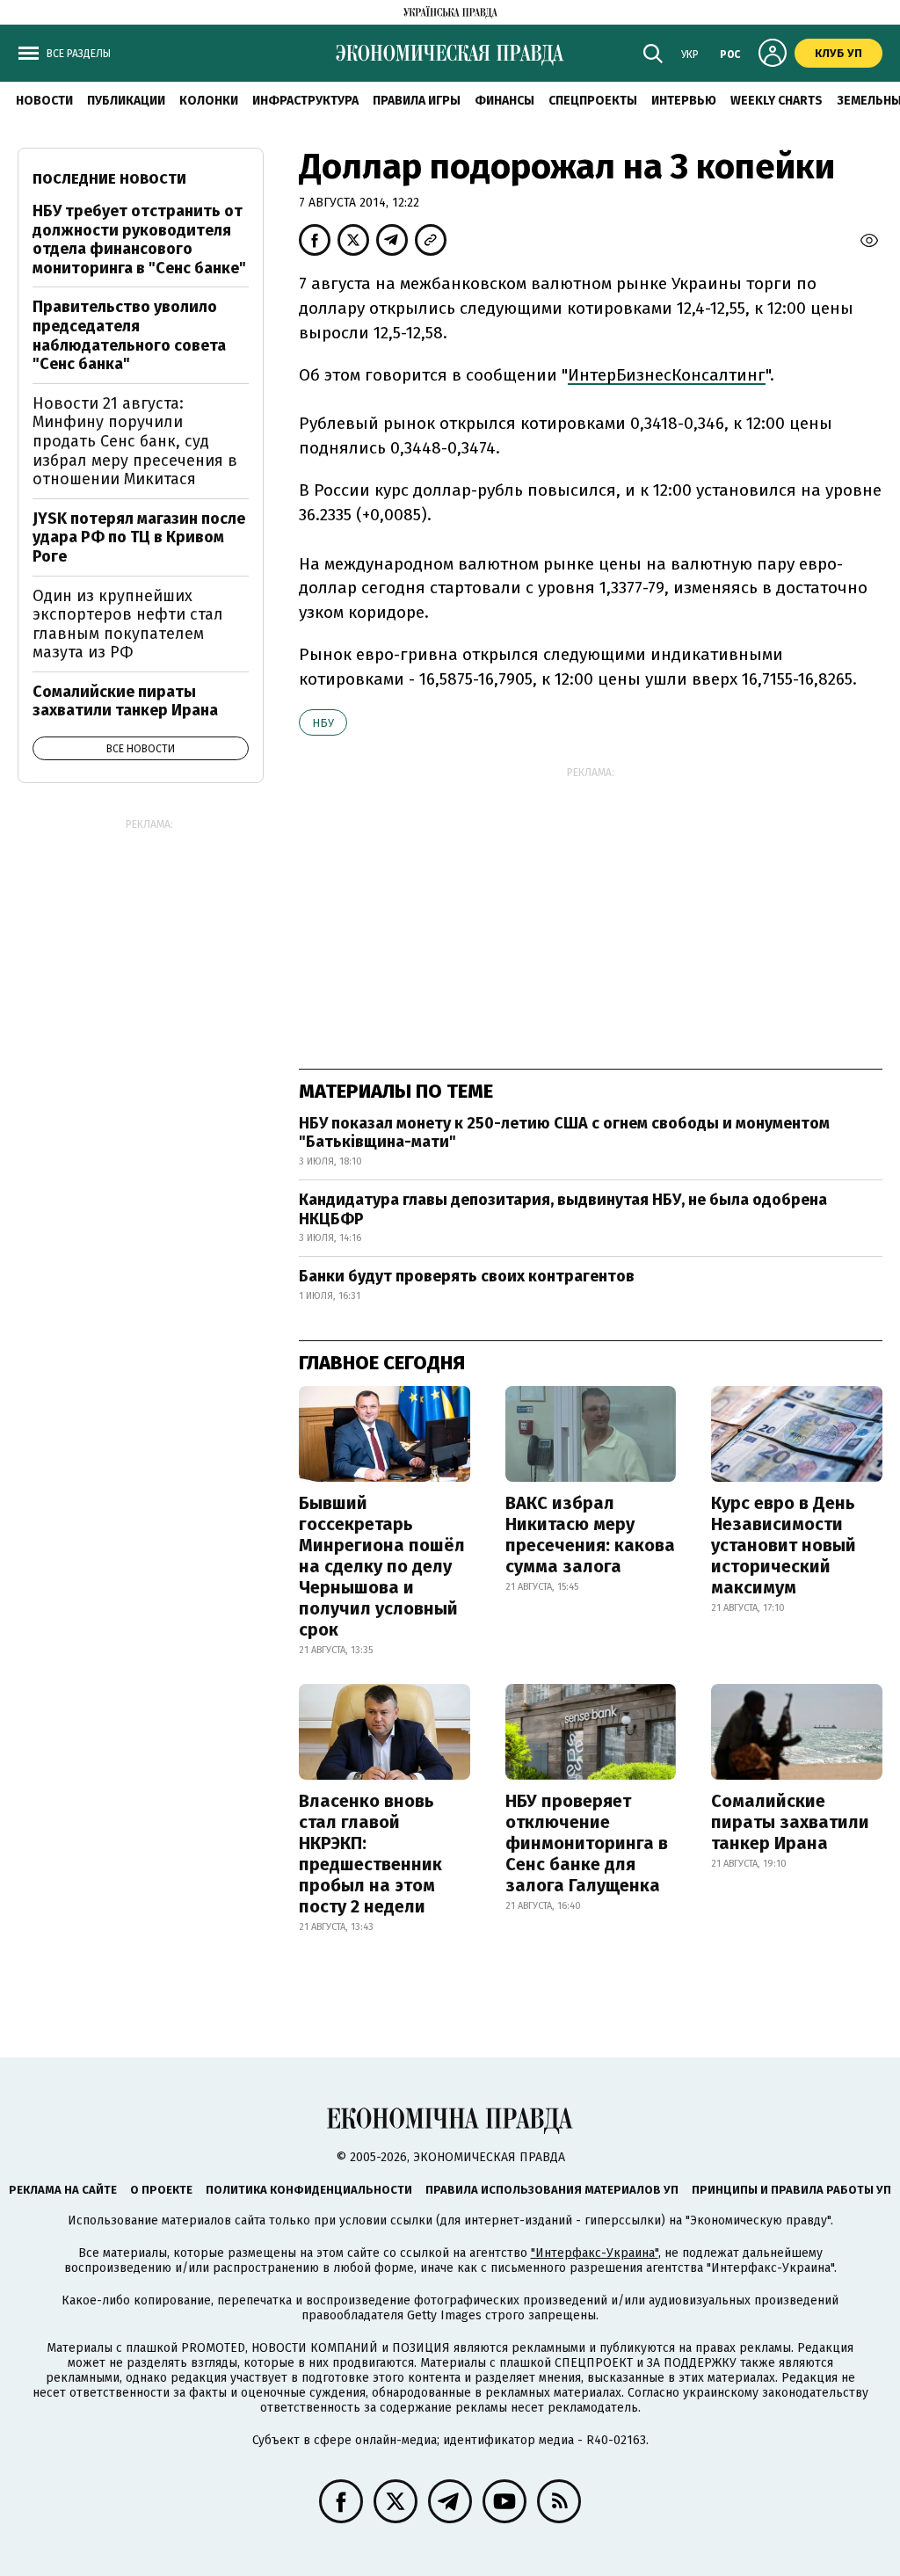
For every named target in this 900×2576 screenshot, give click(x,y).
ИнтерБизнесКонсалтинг (667, 375)
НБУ (323, 723)
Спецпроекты (593, 101)
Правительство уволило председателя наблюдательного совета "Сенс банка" (129, 335)
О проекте (161, 2190)
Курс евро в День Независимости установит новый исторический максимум (784, 1545)
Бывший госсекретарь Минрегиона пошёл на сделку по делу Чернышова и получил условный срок (382, 1566)
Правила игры (417, 101)
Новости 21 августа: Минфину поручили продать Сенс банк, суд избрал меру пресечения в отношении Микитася (135, 441)
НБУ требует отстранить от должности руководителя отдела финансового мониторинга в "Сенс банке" (139, 239)
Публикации (126, 101)
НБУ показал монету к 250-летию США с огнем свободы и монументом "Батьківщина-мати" (564, 1133)
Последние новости (109, 179)
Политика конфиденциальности (309, 2190)
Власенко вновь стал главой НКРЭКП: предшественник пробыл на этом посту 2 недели (370, 1854)
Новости (44, 101)
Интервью (684, 101)
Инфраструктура (305, 101)
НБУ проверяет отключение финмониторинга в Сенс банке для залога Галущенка (587, 1843)
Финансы (504, 101)
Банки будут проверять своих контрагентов (467, 1276)
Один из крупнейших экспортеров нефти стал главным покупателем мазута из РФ (128, 624)
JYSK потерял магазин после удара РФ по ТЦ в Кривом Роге (139, 537)
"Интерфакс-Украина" (595, 2253)
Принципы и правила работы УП (791, 2190)
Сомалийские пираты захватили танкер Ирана (790, 1822)
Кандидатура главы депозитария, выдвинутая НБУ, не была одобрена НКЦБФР (563, 1209)
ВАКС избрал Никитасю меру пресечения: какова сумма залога (590, 1535)
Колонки (209, 101)
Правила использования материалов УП (552, 2190)
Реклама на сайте (63, 2190)
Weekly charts (777, 101)
